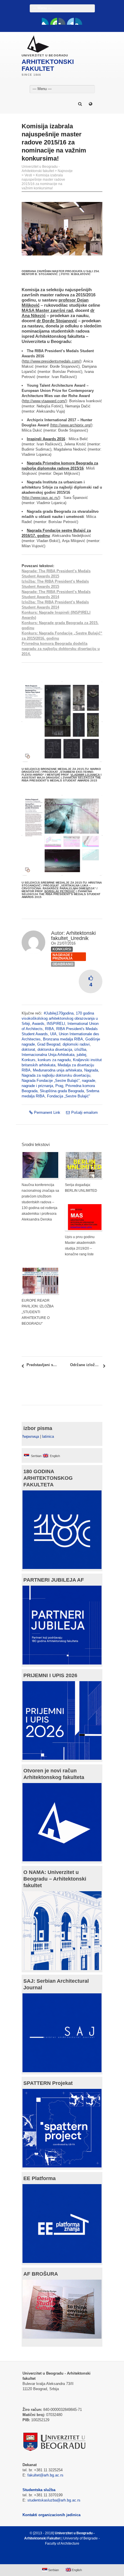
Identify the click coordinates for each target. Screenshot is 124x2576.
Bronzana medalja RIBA (63, 1039)
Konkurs (29, 1060)
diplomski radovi (76, 1044)
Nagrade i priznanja (63, 957)
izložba (80, 1049)
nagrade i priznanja (37, 1086)
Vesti (28, 175)
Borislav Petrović (60, 891)
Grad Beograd (49, 1044)
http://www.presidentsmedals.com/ (51, 361)
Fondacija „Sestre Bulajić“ (68, 1096)
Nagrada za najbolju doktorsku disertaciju (56, 1075)
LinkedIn (70, 21)
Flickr (62, 21)
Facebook (45, 21)
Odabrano (63, 964)
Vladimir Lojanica (85, 775)
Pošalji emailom (84, 1112)
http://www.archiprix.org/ (71, 425)
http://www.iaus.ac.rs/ (41, 498)
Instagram (79, 21)
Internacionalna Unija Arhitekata (48, 1055)
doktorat (28, 1049)
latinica (48, 1436)
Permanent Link (47, 1112)
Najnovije (65, 171)
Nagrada (91, 1070)
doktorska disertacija (55, 1049)
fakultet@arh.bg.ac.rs (45, 2475)
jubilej (81, 1055)
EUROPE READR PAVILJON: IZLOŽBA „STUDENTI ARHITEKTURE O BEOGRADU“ (37, 1312)
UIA (53, 1034)
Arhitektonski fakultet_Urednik (73, 936)
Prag (59, 1086)
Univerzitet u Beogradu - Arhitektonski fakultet (41, 169)
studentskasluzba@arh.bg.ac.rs (54, 2500)
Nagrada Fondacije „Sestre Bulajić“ (51, 1081)
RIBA (49, 1029)
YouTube (54, 21)
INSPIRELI (56, 1024)
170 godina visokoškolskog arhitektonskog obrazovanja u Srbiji (60, 1018)
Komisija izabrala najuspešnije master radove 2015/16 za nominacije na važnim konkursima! (43, 182)
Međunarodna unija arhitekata (57, 1070)
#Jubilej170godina (59, 1013)
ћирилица (31, 1436)
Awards (38, 1024)
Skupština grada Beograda (62, 1091)
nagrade (89, 1081)
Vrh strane (59, 2557)
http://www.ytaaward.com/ (44, 401)
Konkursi (62, 949)
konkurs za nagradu (54, 1060)
